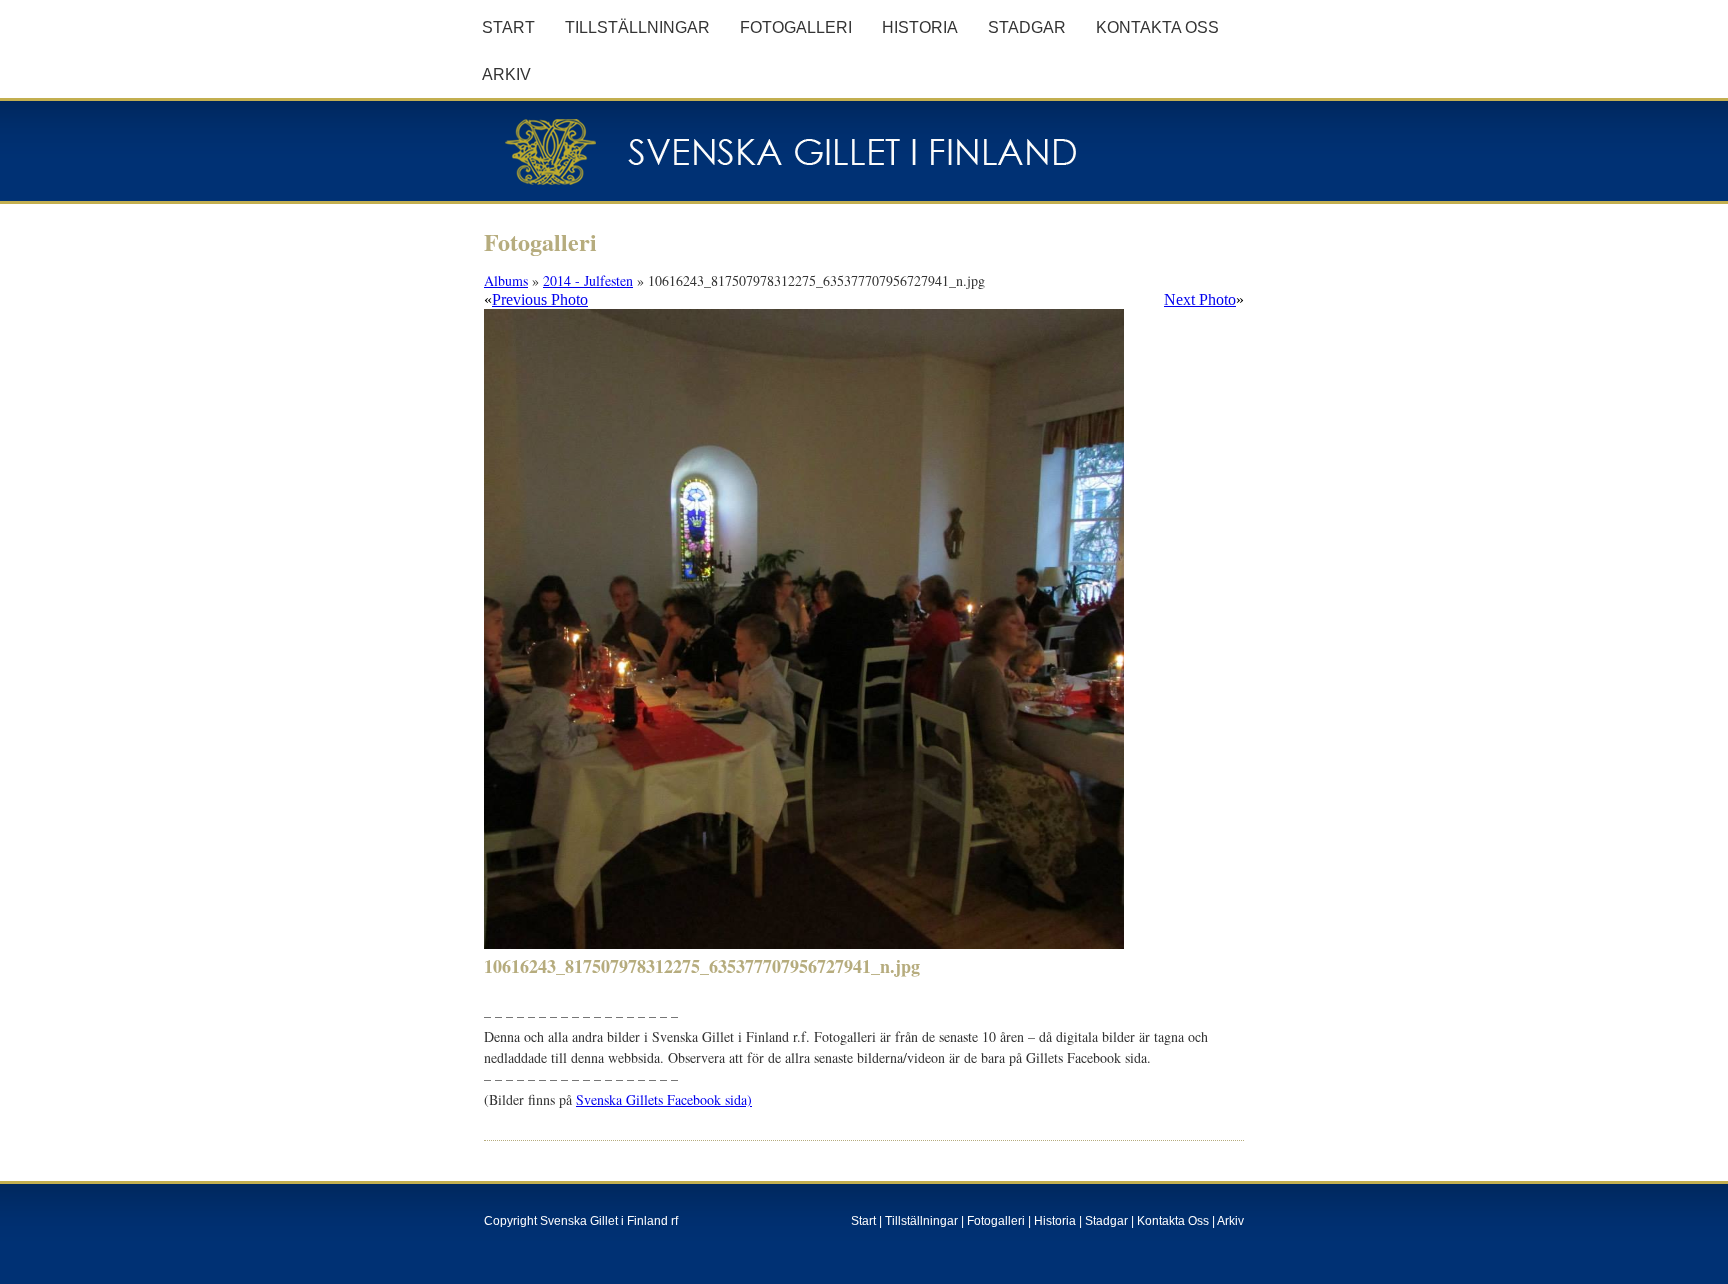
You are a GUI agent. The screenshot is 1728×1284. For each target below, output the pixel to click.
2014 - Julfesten (588, 280)
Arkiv (506, 74)
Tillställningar (637, 27)
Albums (506, 280)
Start (508, 27)
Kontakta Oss (1157, 27)
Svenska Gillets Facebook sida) (664, 1099)
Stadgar (1027, 27)
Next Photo (1200, 299)
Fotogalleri (796, 27)
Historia (920, 27)
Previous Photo (540, 299)
